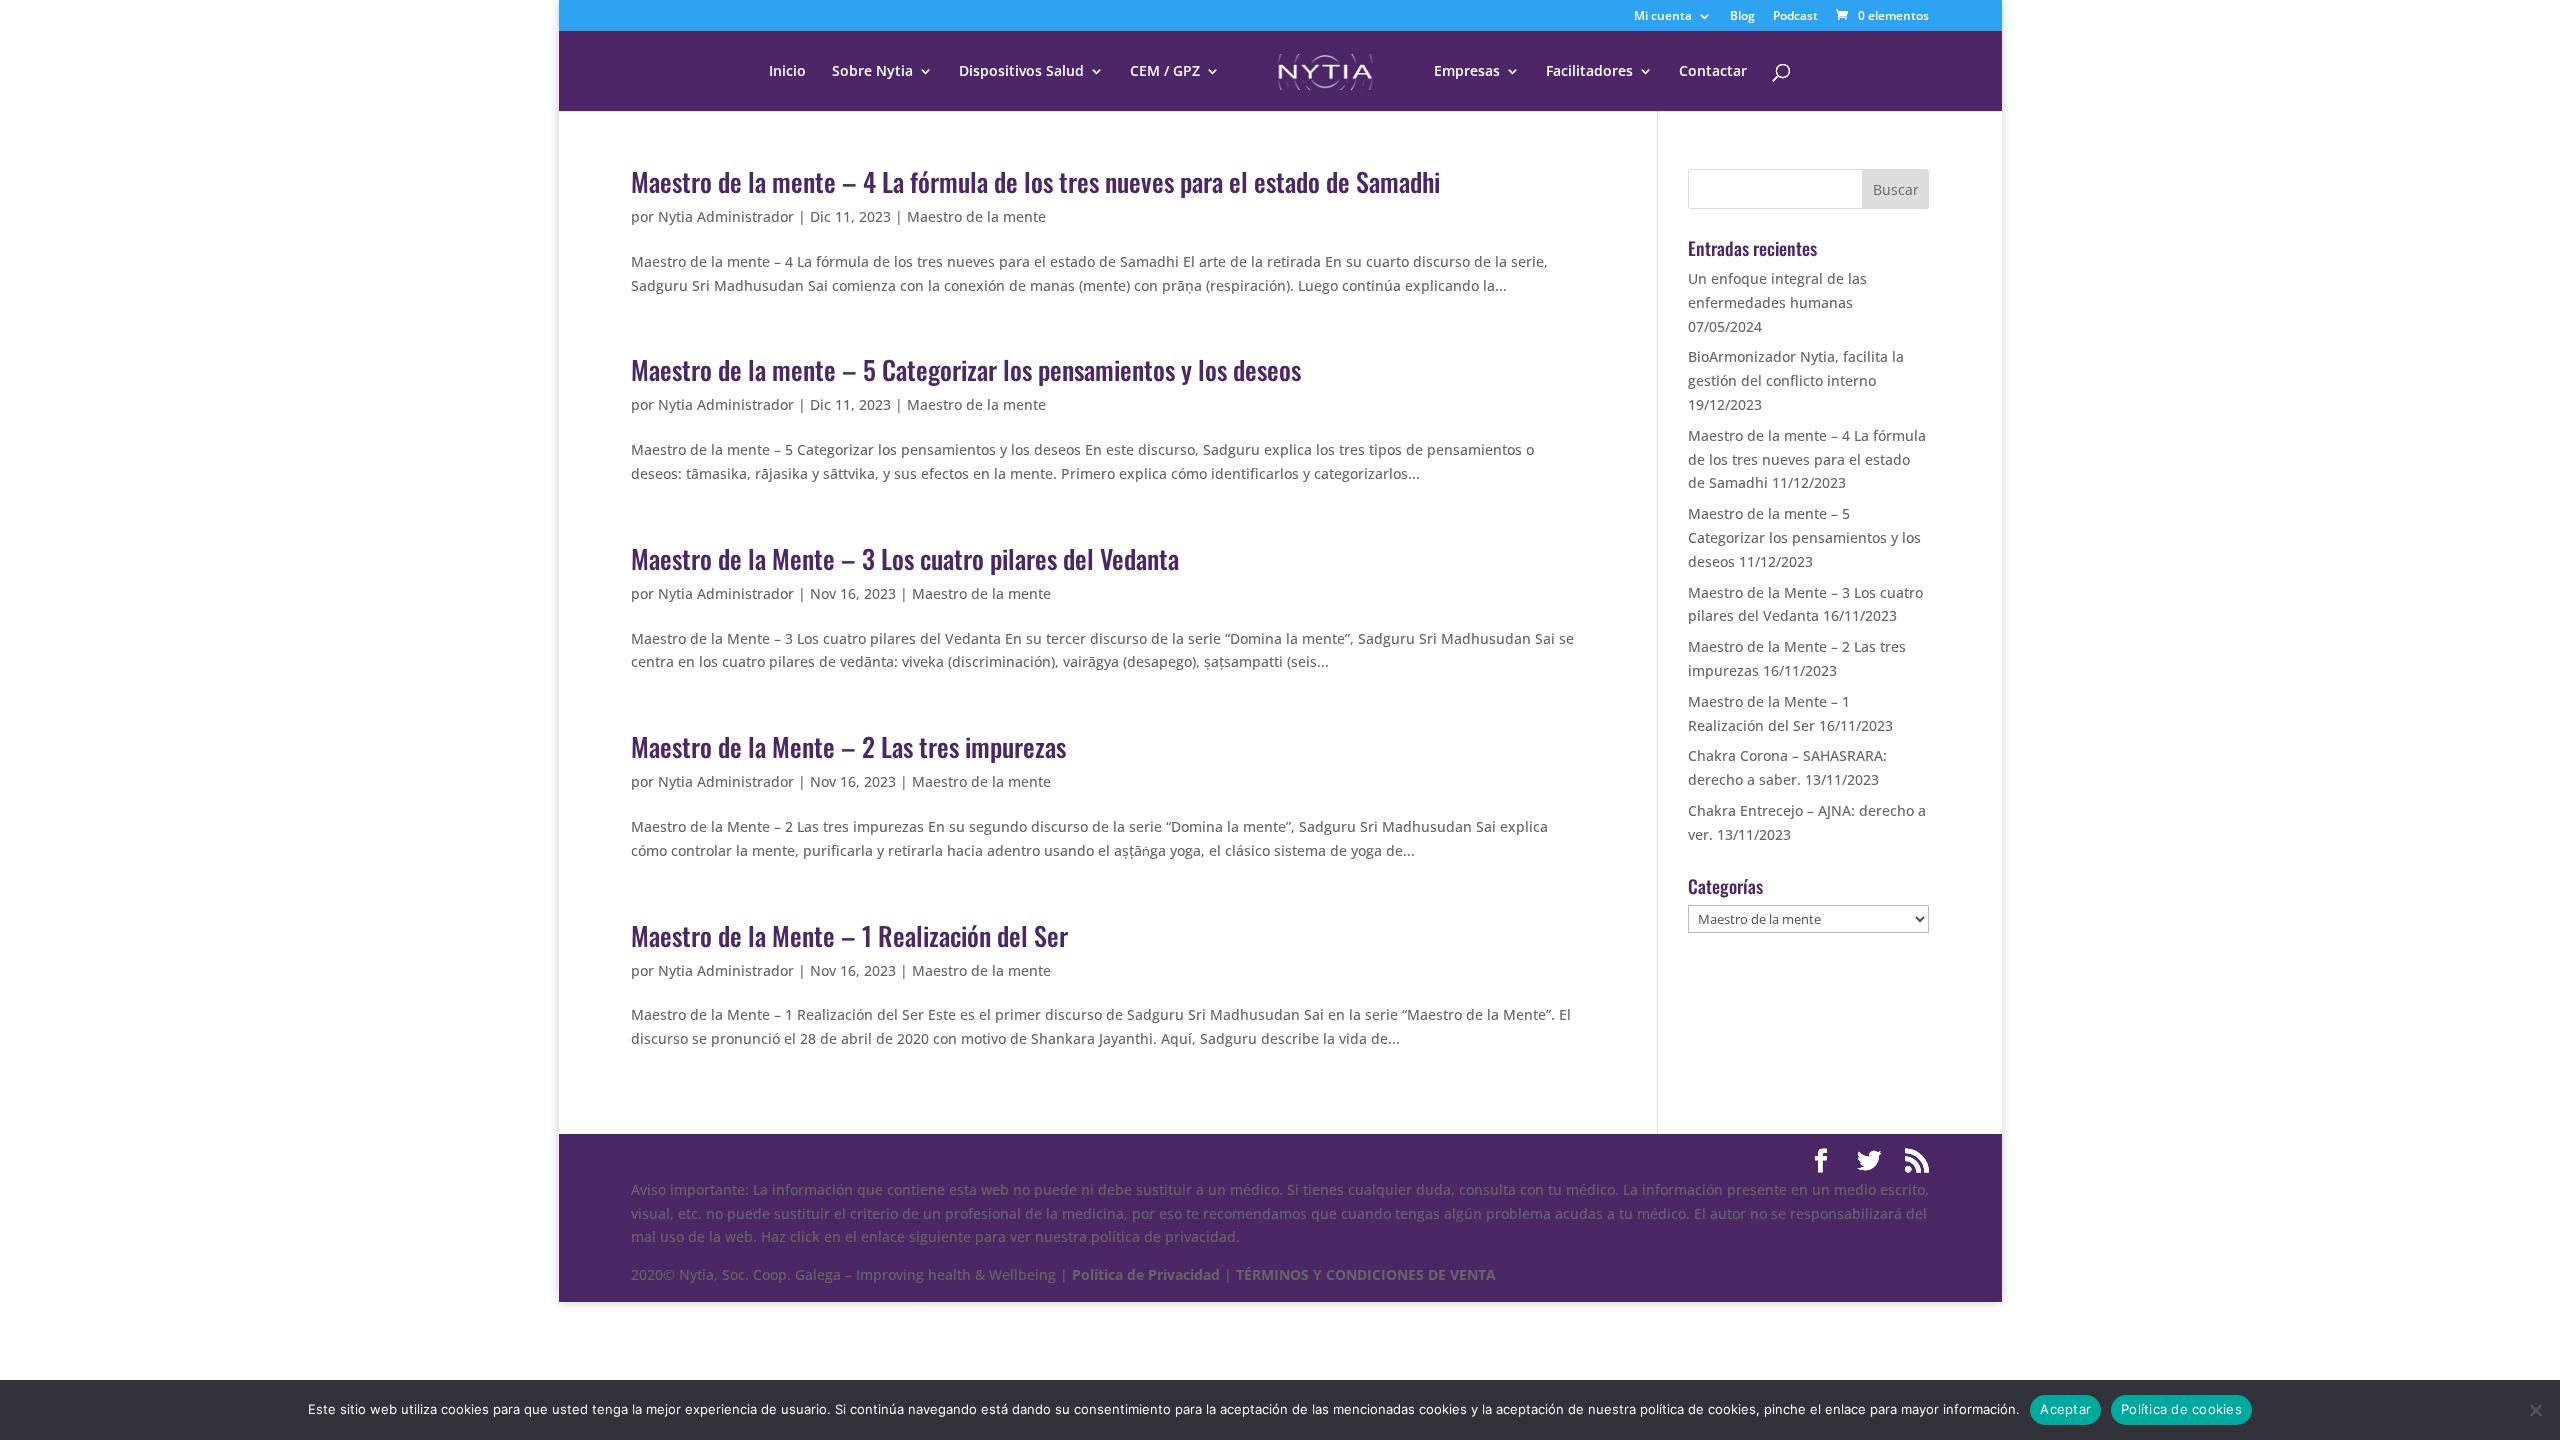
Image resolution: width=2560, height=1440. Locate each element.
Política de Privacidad (1146, 1274)
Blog (1742, 17)
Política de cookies (2181, 1409)
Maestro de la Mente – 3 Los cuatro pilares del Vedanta (905, 558)
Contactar (1713, 72)
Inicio (787, 72)
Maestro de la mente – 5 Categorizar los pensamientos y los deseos (966, 369)
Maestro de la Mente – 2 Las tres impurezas (848, 746)
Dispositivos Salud (1021, 72)
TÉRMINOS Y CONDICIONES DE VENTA (1366, 1274)
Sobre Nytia (872, 72)
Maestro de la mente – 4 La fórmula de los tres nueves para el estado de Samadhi (1035, 181)
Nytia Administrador (726, 216)
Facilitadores (1589, 72)
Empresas (1467, 72)
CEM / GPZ (1165, 72)
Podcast (1795, 17)
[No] (2535, 1410)
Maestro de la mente (976, 216)
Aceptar (2065, 1409)
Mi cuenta (1663, 17)
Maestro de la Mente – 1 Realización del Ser (849, 935)
